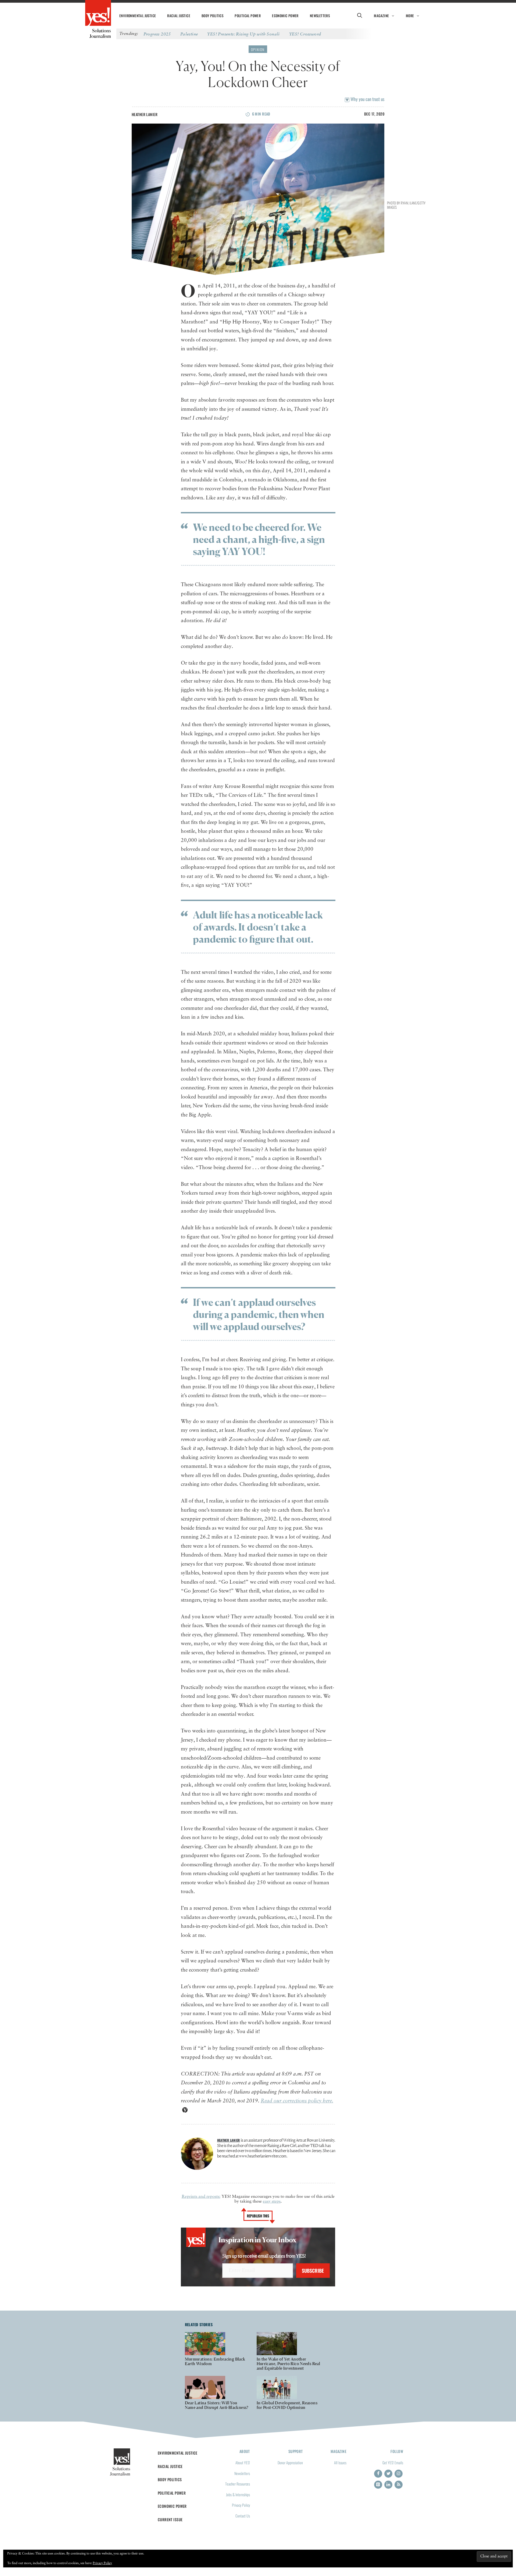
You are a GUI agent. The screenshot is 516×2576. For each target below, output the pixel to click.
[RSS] (399, 2485)
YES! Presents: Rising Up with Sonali (243, 34)
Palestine (189, 34)
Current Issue (170, 2519)
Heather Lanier (145, 114)
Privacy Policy (241, 2505)
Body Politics (212, 16)
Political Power (248, 16)
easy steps (272, 2202)
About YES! (243, 2462)
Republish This (258, 2216)
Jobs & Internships (238, 2494)
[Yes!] (98, 13)
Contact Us (243, 2516)
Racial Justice (179, 16)
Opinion (258, 49)
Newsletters (320, 16)
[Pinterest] (378, 2485)
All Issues (340, 2462)
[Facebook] (378, 2474)
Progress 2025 (157, 34)
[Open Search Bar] (359, 16)
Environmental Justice (138, 16)
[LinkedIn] (388, 2485)
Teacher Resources (238, 2484)
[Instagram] (399, 2474)
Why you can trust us (367, 99)
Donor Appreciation (290, 2462)
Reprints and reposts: (201, 2197)
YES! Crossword (305, 34)
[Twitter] (388, 2474)
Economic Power (285, 16)
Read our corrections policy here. (297, 2101)
